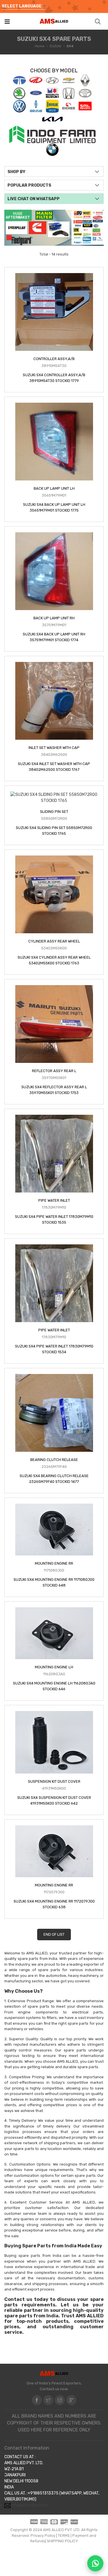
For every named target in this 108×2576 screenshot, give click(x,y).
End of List (54, 1934)
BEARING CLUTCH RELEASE (54, 1460)
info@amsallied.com (30, 2505)
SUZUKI (55, 46)
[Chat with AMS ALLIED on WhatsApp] (95, 2563)
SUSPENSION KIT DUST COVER (54, 1781)
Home (40, 46)
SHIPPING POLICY (62, 2541)
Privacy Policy (43, 2536)
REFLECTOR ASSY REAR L (54, 1071)
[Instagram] (60, 2400)
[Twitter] (48, 2400)
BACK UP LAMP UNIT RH (54, 618)
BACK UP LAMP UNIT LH (54, 488)
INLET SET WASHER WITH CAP (54, 748)
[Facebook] (37, 2400)
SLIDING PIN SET (54, 812)
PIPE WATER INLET (54, 1200)
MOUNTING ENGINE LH (54, 1667)
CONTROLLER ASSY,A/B (54, 359)
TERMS (64, 2536)
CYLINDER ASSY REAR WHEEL (54, 941)
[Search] (98, 21)
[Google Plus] (71, 2400)
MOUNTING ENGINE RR (54, 1563)
